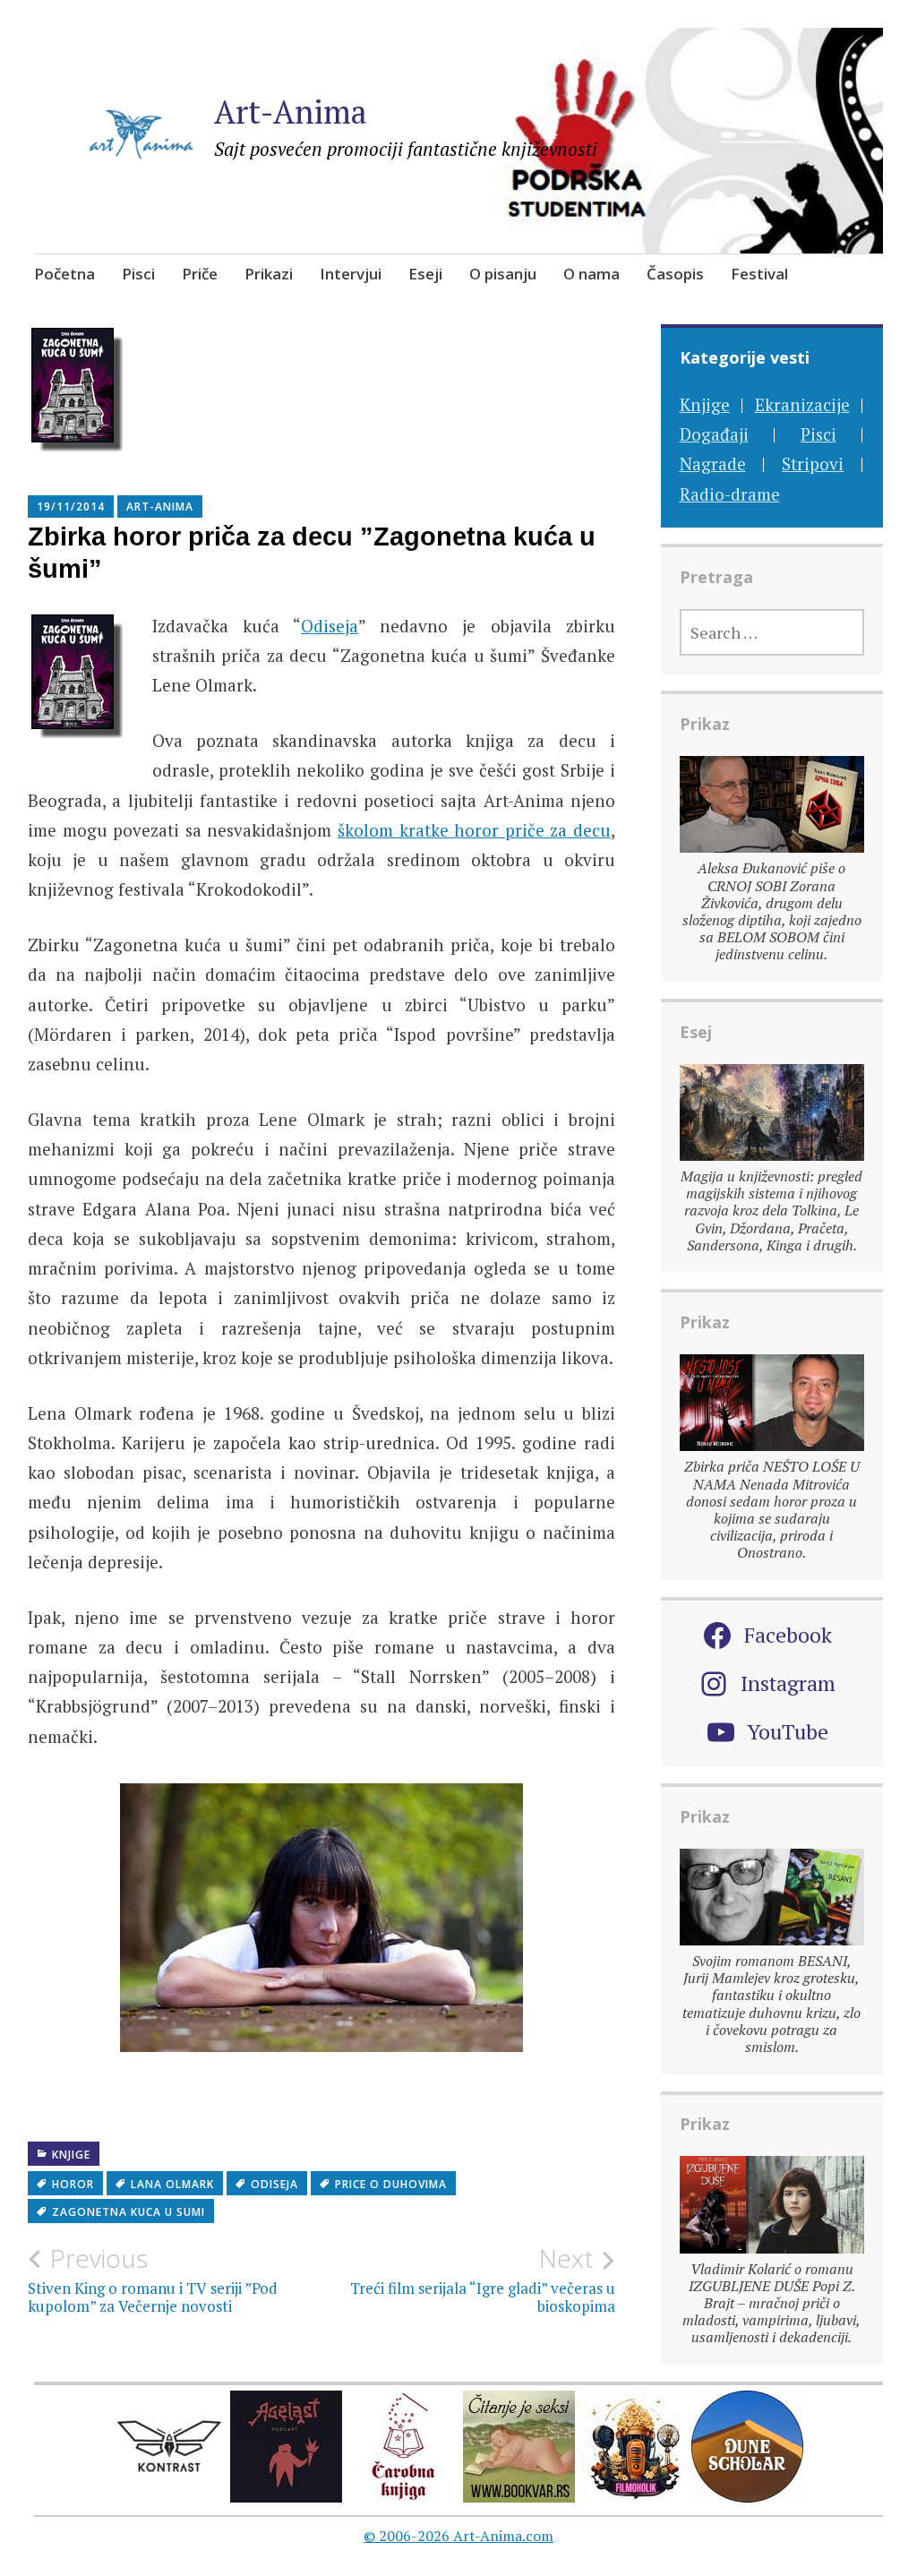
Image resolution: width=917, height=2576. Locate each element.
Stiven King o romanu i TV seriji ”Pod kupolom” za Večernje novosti (153, 2280)
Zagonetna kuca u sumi (129, 2212)
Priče (200, 274)
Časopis (675, 274)
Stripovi (813, 464)
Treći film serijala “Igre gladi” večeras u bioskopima (483, 2280)
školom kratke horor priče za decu (474, 830)
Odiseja (330, 626)
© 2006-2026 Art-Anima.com (458, 2536)
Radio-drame (730, 494)
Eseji (425, 274)
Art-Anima (291, 112)
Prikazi (269, 274)
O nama (591, 274)
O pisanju (503, 274)
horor (73, 2184)
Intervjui (351, 274)
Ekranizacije (802, 404)
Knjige (71, 2155)
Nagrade (713, 464)
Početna (64, 274)
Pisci (138, 274)
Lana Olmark (172, 2184)
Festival (759, 274)
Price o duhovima (391, 2184)
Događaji (714, 434)
